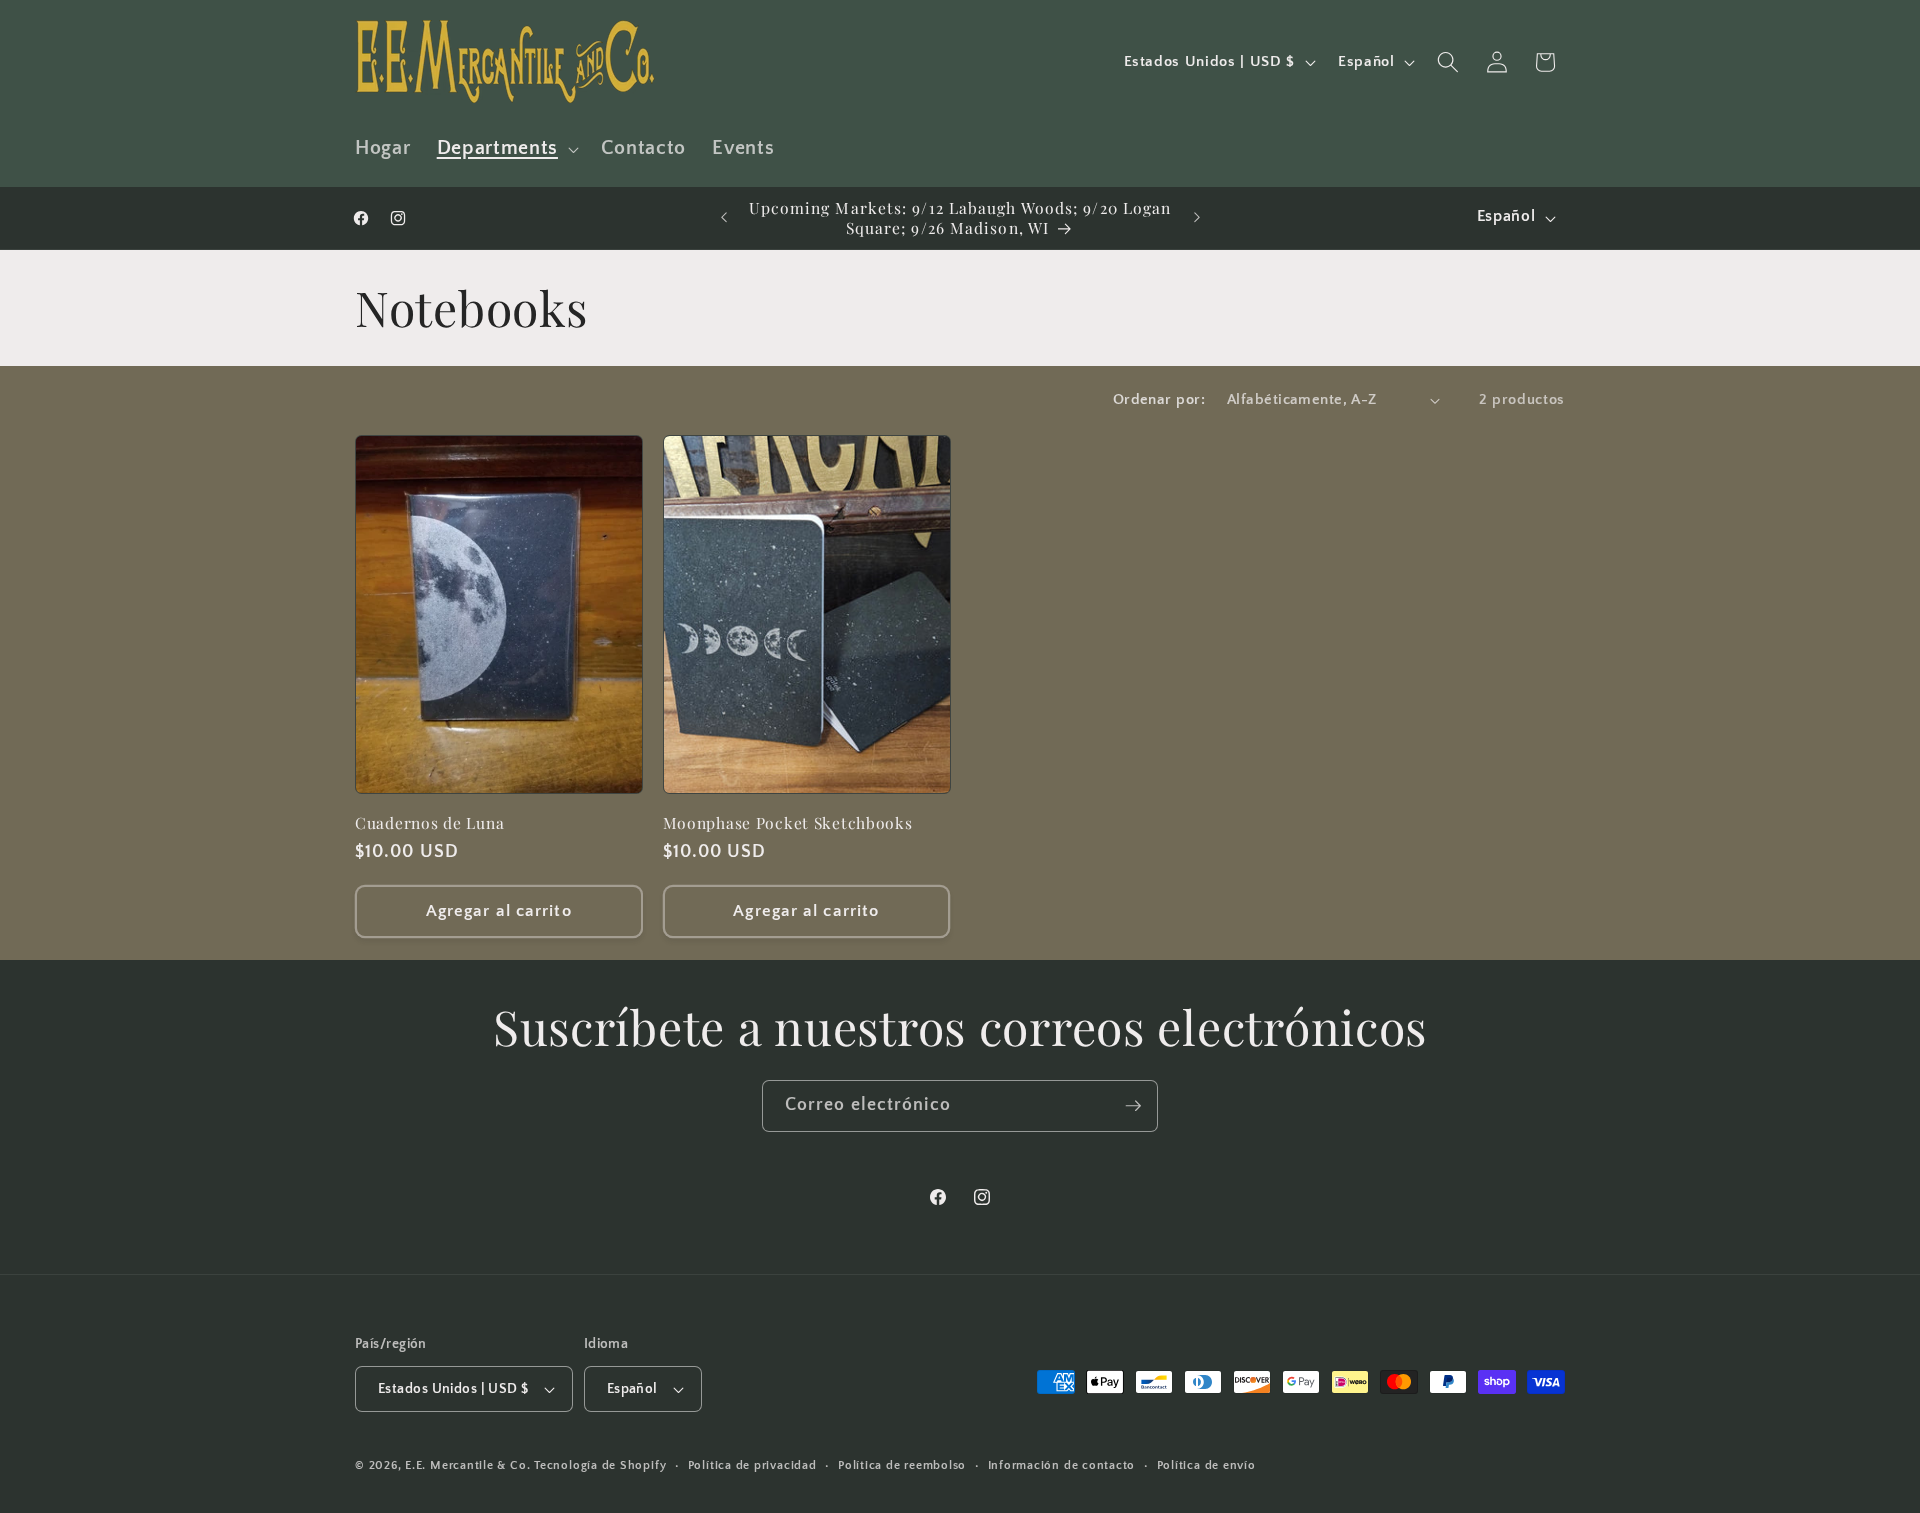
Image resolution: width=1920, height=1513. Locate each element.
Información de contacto (1062, 1465)
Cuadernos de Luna (429, 822)
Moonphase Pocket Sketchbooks (788, 822)
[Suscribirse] (1133, 1106)
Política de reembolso (902, 1465)
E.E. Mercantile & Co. (467, 1465)
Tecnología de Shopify (600, 1465)
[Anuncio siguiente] (1197, 218)
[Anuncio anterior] (724, 218)
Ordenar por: (1159, 399)
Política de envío (1206, 1465)
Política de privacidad (752, 1465)
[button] (506, 149)
